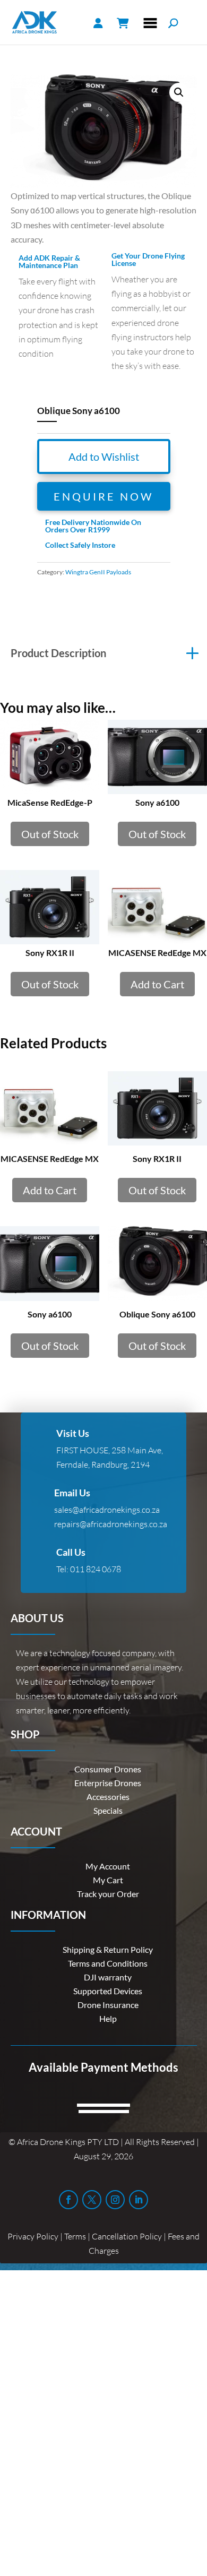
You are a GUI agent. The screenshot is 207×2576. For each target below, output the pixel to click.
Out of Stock (50, 834)
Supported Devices (108, 1991)
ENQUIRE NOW (103, 496)
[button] (179, 92)
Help (108, 2018)
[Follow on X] (92, 2200)
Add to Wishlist (104, 456)
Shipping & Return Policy (108, 1949)
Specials (108, 1810)
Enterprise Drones (108, 1783)
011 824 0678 (96, 1569)
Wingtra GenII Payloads (98, 572)
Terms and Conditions (108, 1963)
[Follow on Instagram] (115, 2200)
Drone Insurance (108, 2005)
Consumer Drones (108, 1769)
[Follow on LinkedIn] (139, 2200)
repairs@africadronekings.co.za (111, 1524)
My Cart (108, 1880)
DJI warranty (108, 1977)
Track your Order (108, 1894)
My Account (108, 1866)
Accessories (108, 1797)
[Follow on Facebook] (68, 2200)
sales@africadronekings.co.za (107, 1510)
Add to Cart (157, 984)
